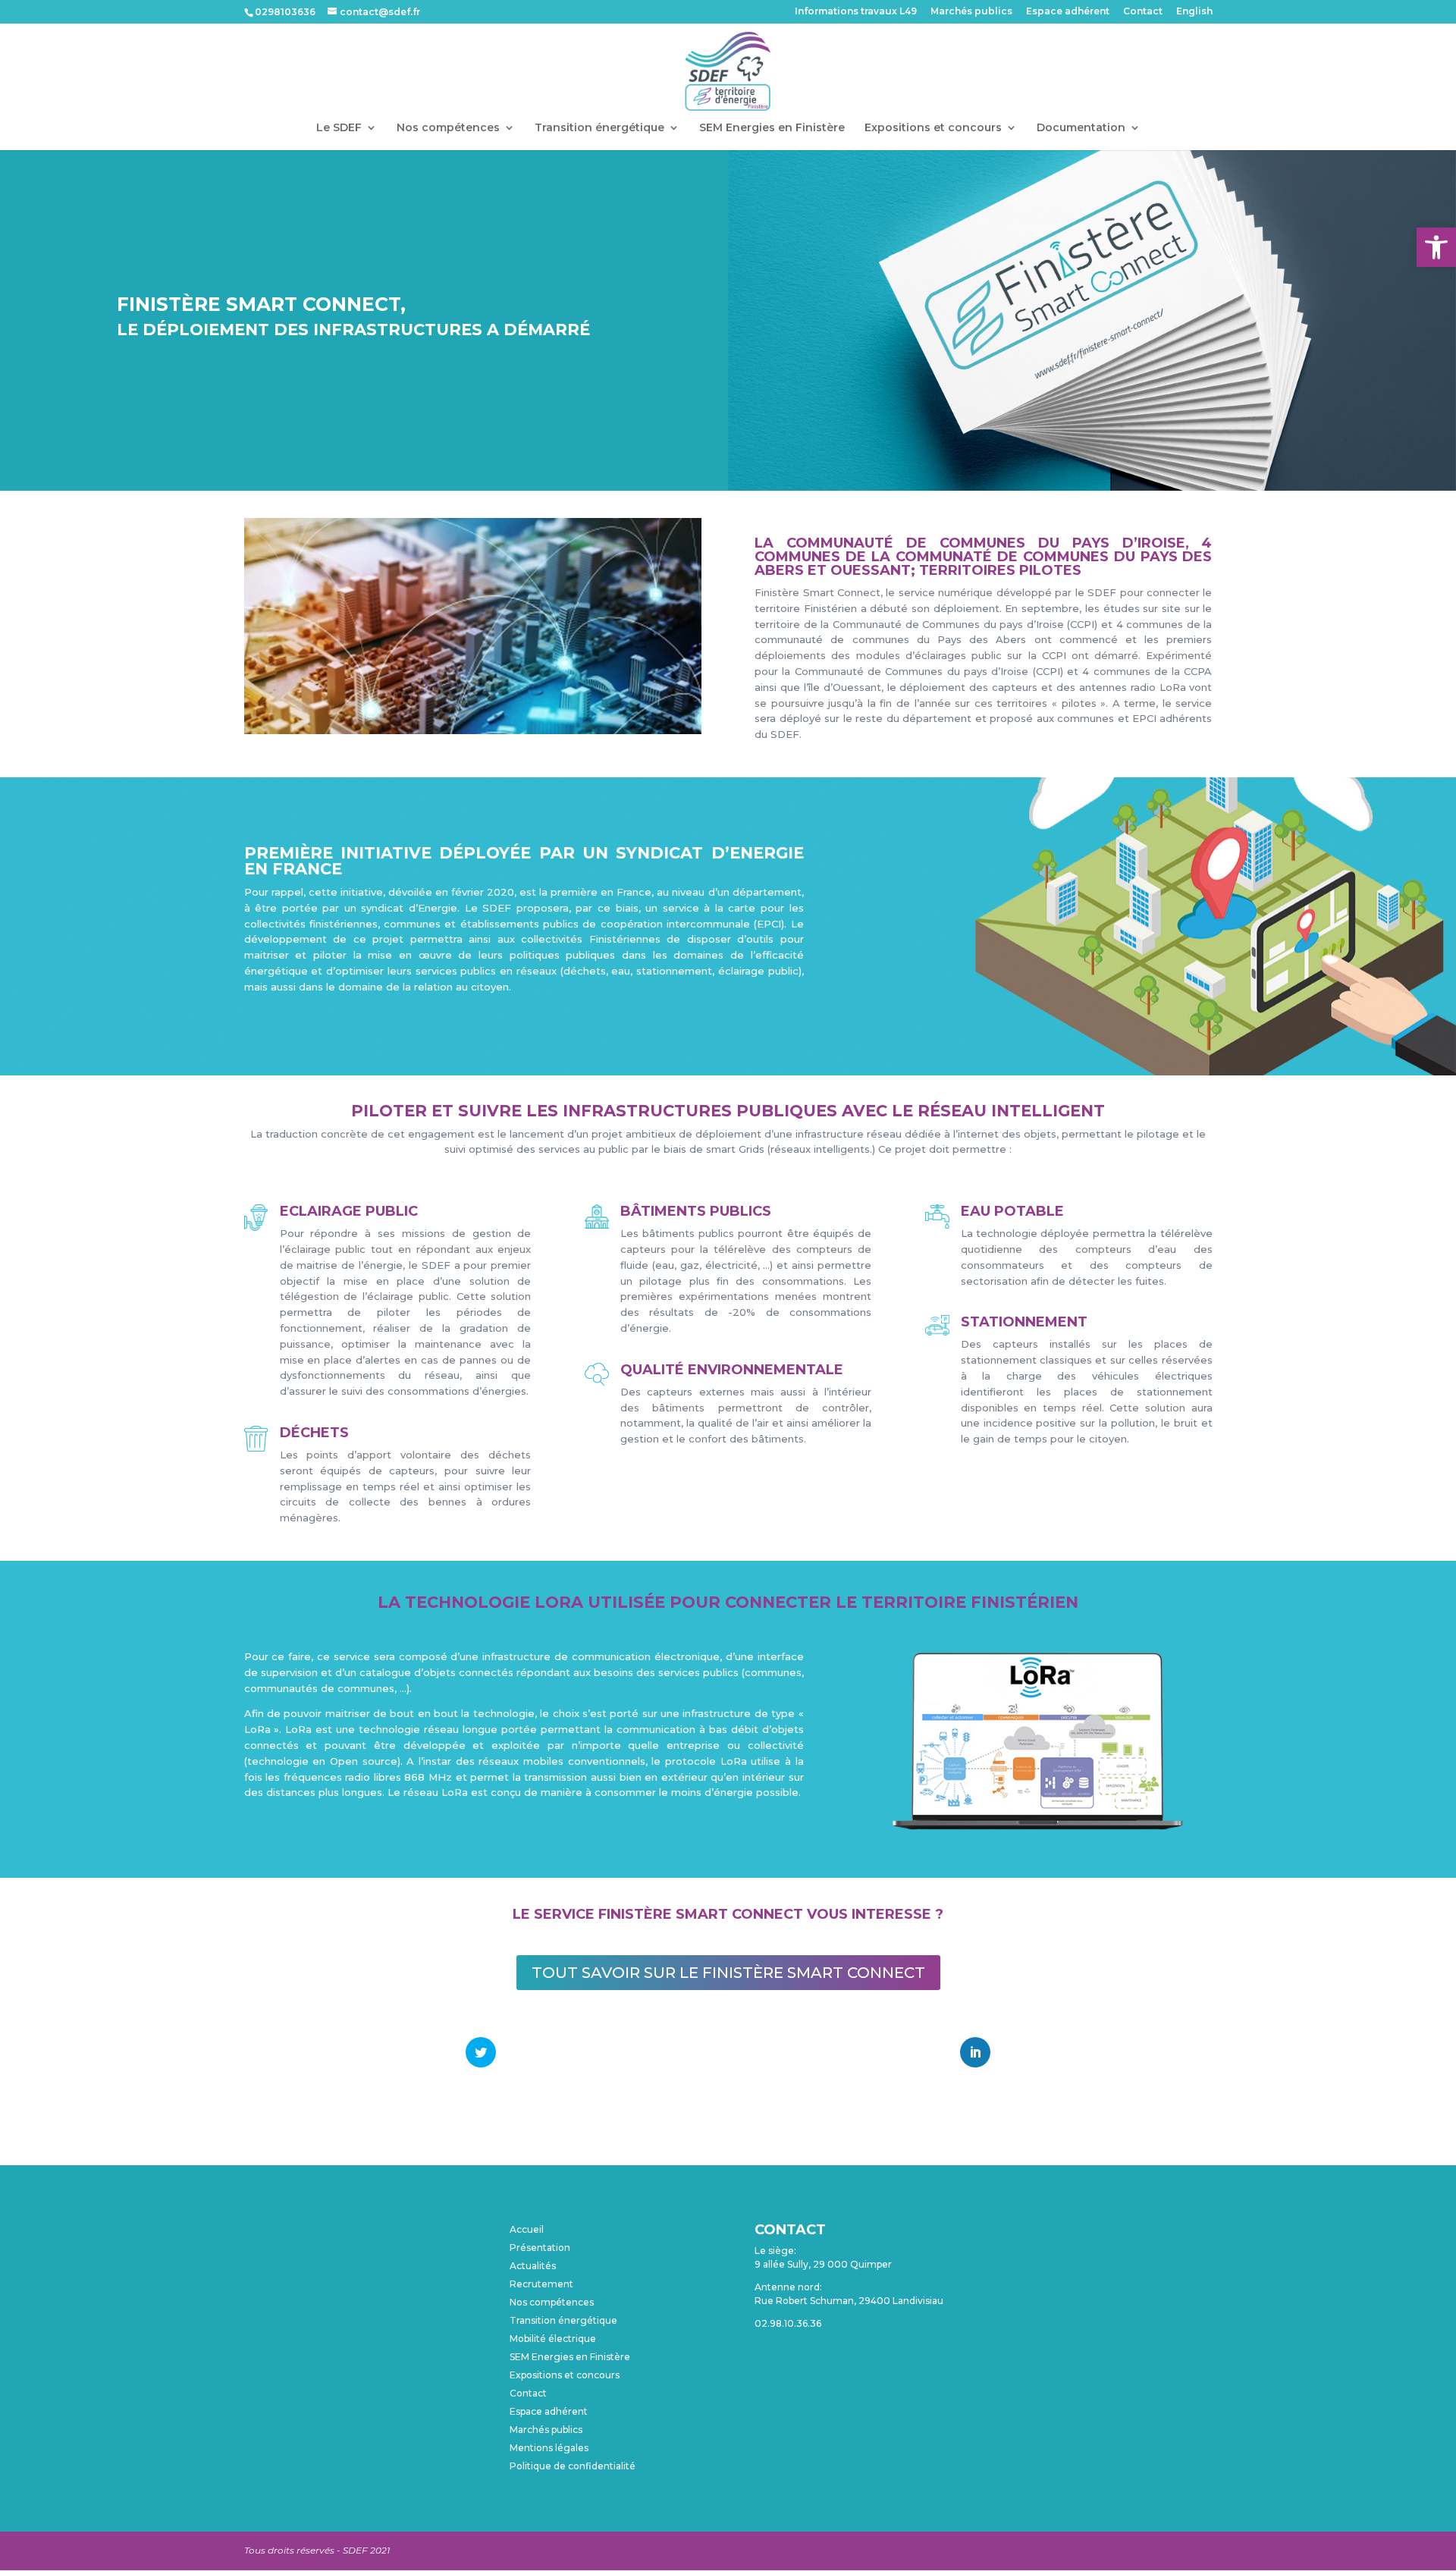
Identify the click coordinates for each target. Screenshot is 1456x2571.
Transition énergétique (599, 128)
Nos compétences (448, 128)
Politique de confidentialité (573, 2466)
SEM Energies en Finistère (772, 128)
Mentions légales (549, 2448)
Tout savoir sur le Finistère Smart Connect (728, 1973)
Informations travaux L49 (856, 12)
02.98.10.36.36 (788, 2323)
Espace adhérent (1068, 12)
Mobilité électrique (553, 2339)
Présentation (540, 2248)
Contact (1143, 12)
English (1194, 12)
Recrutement (541, 2284)
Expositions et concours (933, 128)
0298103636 (285, 12)
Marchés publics (971, 12)
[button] (1436, 247)
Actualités (533, 2266)
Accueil (527, 2229)
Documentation (1081, 128)
